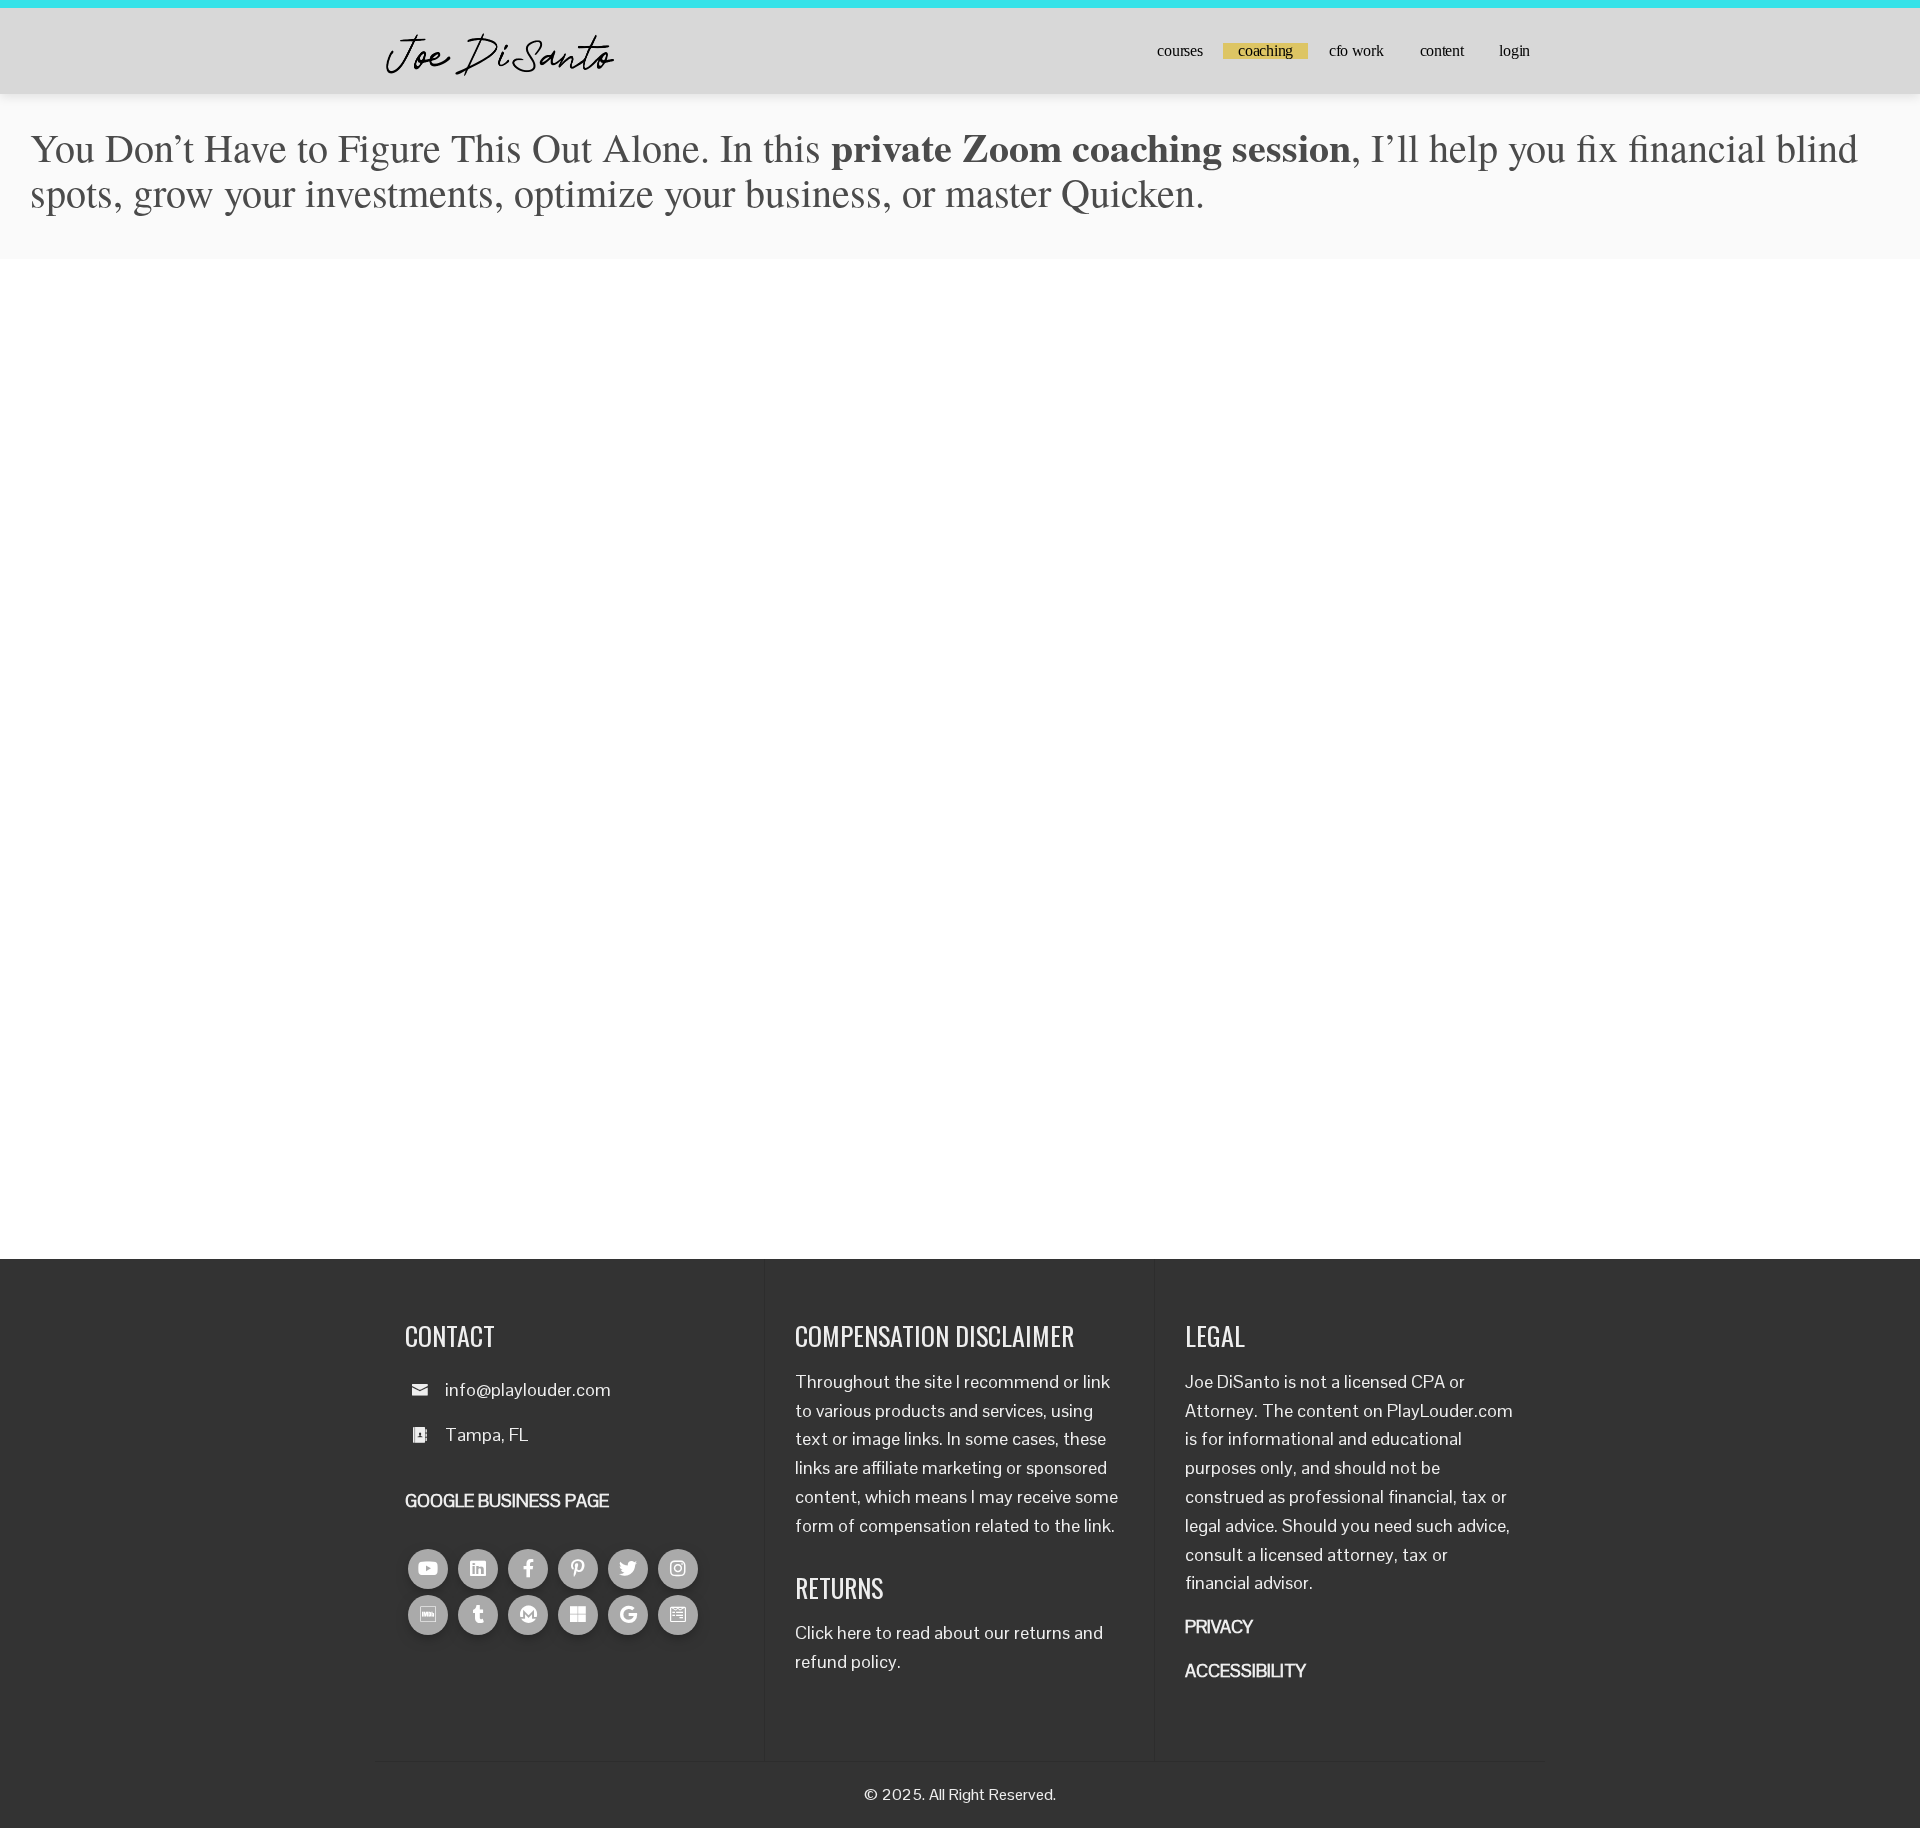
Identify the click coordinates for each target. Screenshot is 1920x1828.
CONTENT (1442, 51)
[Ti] (478, 1615)
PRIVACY (1219, 1626)
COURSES (1179, 51)
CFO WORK (1356, 51)
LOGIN (1514, 51)
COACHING (1265, 51)
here (854, 1632)
